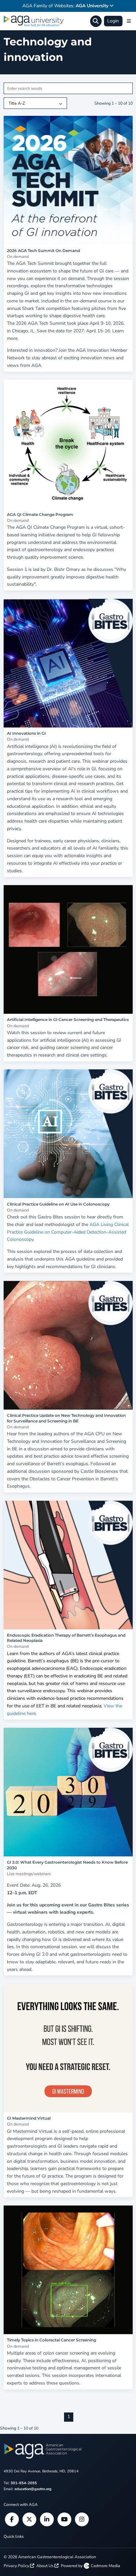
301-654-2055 (24, 2483)
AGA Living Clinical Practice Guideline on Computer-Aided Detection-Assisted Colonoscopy (68, 1232)
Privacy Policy (17, 2566)
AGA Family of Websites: (65, 6)
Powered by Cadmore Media (90, 2566)
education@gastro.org (33, 2489)
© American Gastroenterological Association (50, 2557)
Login (113, 21)
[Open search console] (96, 21)
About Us (45, 2566)
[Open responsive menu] (129, 21)
